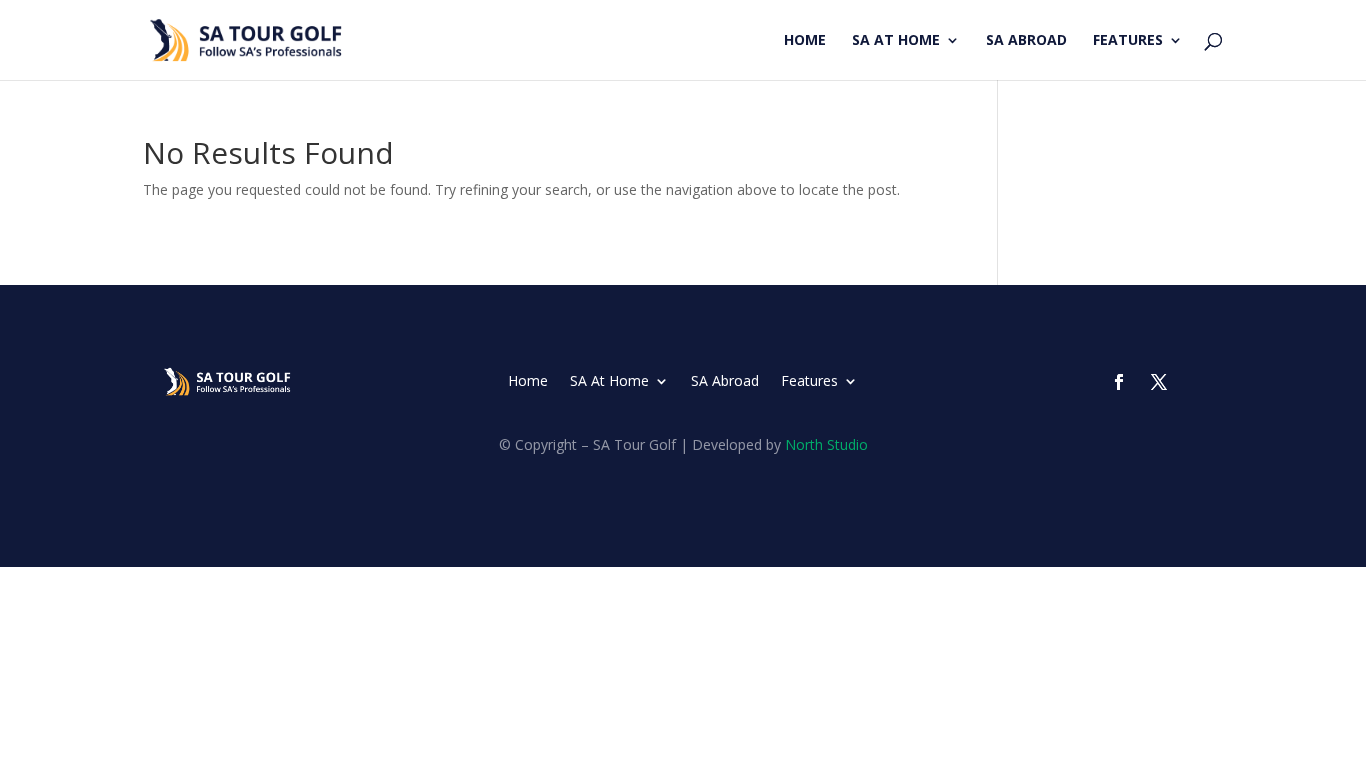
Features (1128, 41)
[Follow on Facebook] (1119, 382)
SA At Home (896, 41)
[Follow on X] (1159, 382)
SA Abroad (1026, 41)
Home (805, 41)
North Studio (826, 444)
